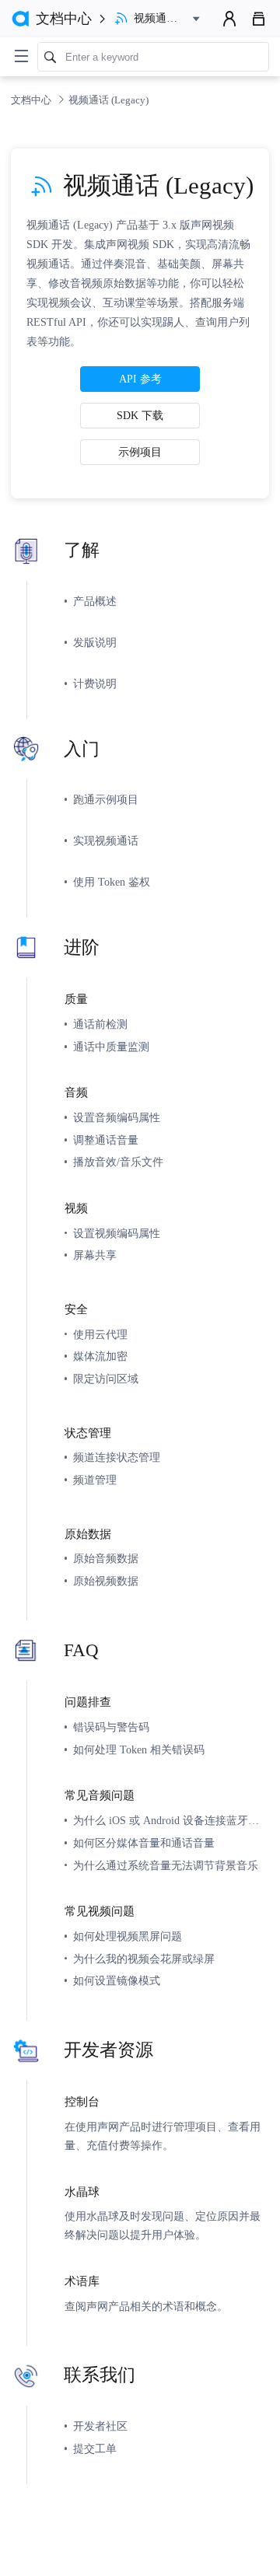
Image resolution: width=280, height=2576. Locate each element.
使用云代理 (100, 1334)
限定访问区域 (106, 1379)
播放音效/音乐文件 (118, 1162)
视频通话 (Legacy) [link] (108, 100)
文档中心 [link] (32, 100)
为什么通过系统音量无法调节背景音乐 (166, 1865)
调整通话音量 (106, 1140)
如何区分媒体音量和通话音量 (144, 1843)
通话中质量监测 (111, 1047)
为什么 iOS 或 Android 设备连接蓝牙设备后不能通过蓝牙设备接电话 (171, 1820)
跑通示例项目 (106, 799)
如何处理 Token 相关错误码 (139, 1749)
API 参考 (140, 379)
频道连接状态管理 (117, 1457)
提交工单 (95, 2448)
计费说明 (95, 683)
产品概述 (95, 601)
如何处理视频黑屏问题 (128, 1936)
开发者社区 (100, 2426)
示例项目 (140, 452)
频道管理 (95, 1480)
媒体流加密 (100, 1356)
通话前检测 (100, 1024)
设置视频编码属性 (117, 1233)
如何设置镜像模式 (117, 1980)
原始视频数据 (106, 1581)
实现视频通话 (106, 841)
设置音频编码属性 (117, 1117)
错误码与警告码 (111, 1727)
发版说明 (95, 642)
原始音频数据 (106, 1558)
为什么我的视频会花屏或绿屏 (144, 1959)
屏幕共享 (95, 1255)
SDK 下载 (140, 415)
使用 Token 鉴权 (112, 882)
